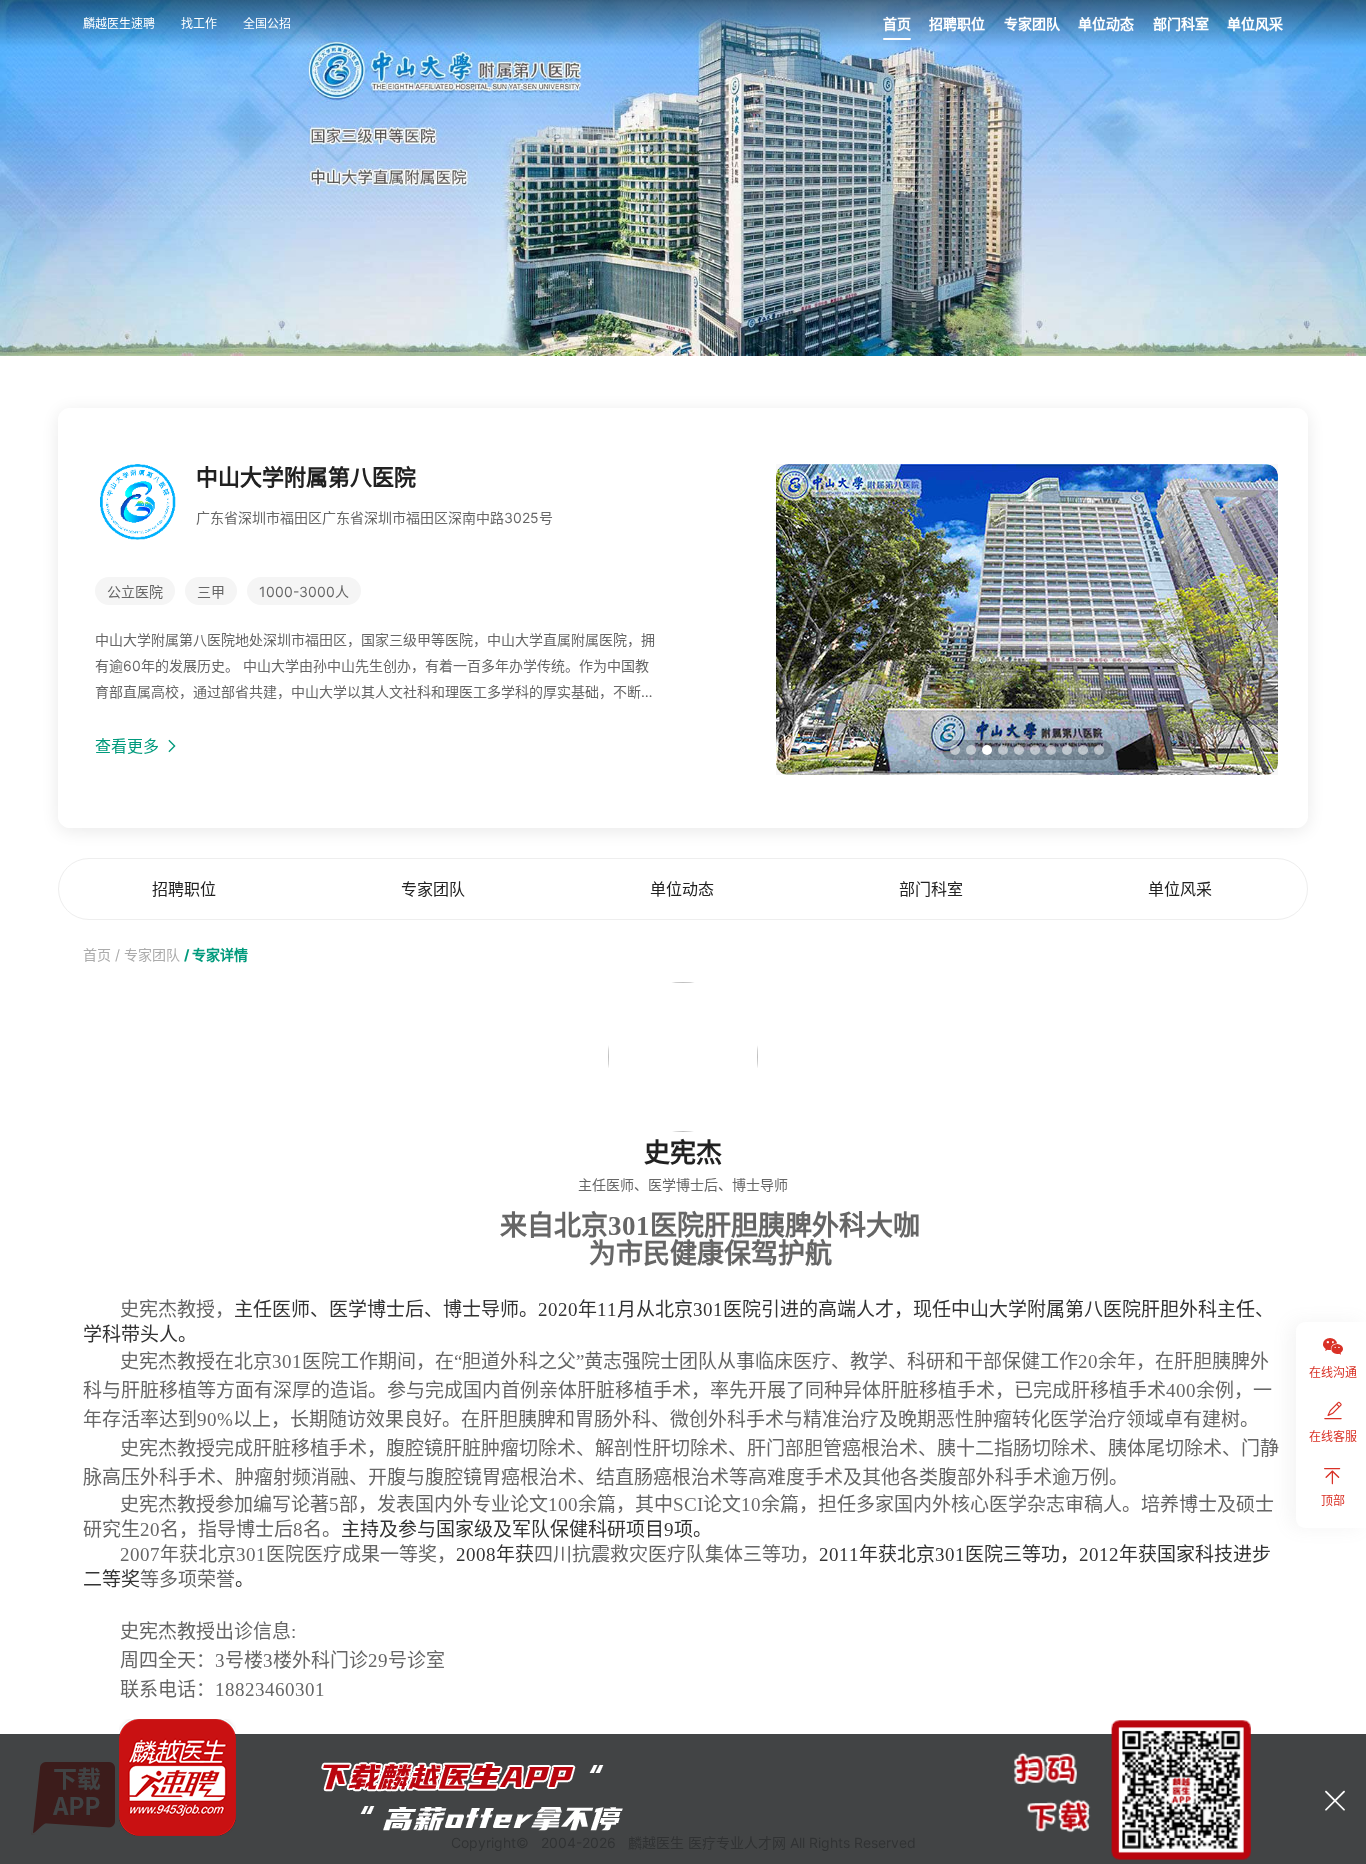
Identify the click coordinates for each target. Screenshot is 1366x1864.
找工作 (199, 23)
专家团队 (1032, 23)
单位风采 (1255, 23)
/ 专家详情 (216, 954)
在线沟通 (1333, 1372)
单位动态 (1106, 23)
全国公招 (267, 23)
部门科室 (1181, 23)
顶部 (1333, 1500)
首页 (897, 23)
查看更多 (129, 746)
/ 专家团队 (147, 954)
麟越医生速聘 (119, 23)
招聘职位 (957, 23)
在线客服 (1333, 1436)
